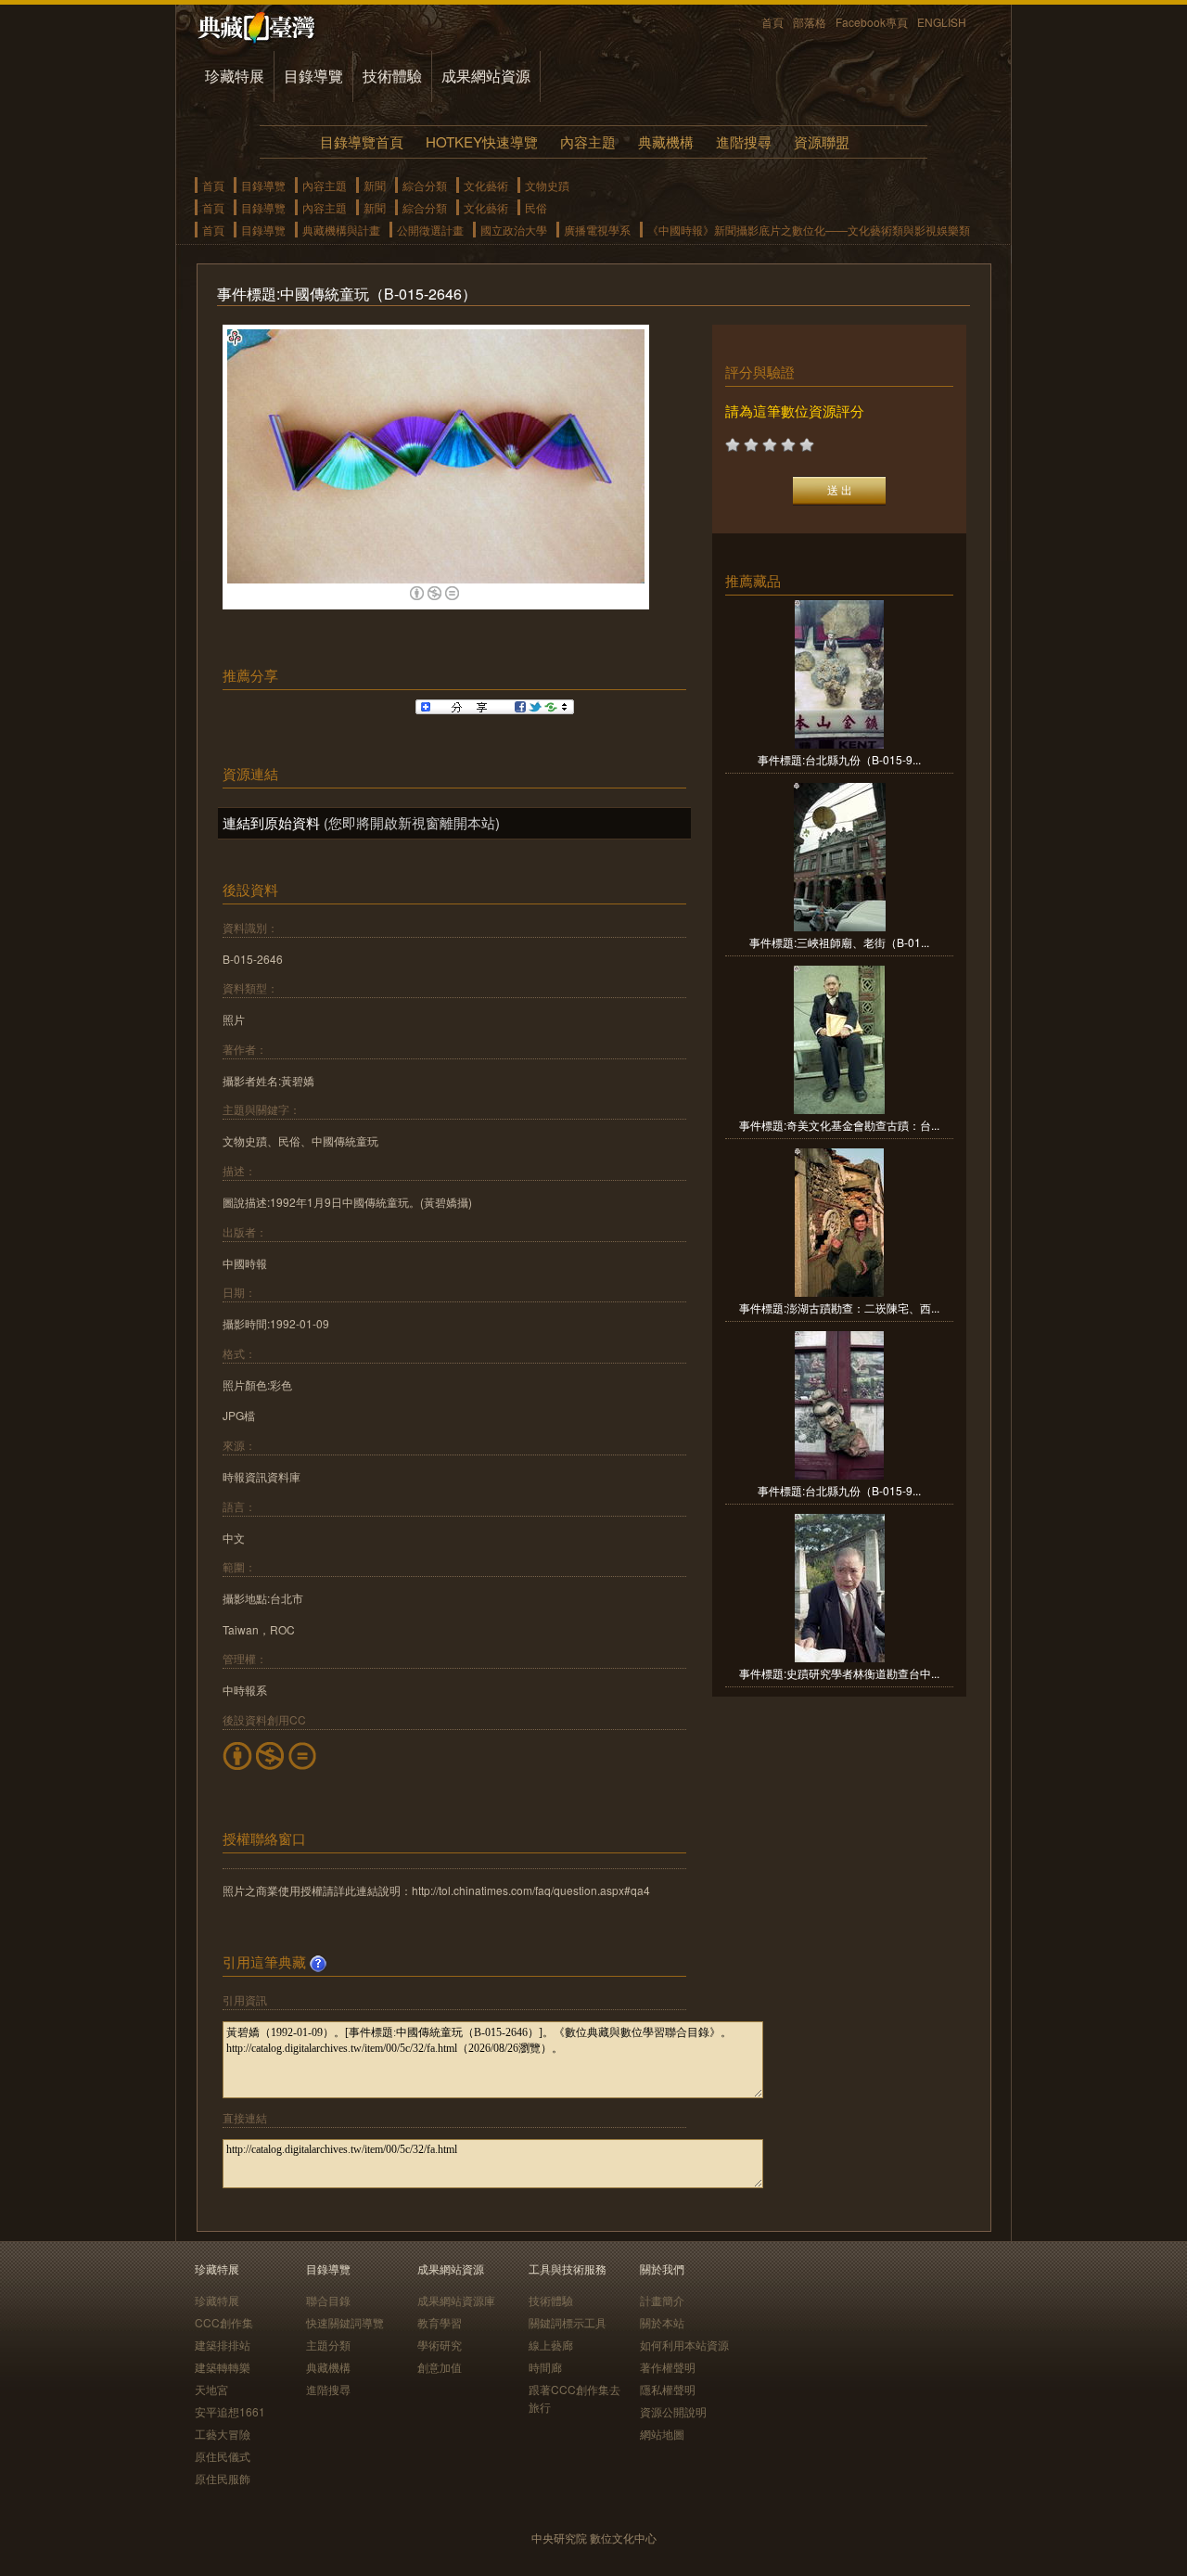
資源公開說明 (673, 2411)
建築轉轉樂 (223, 2367)
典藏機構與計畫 (341, 230)
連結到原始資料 (271, 822)
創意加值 (440, 2367)
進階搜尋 (744, 141)
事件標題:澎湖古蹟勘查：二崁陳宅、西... (839, 1307)
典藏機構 (666, 141)
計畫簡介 (662, 2300)
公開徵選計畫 (430, 230)
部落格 (810, 22)
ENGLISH (942, 22)
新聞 (375, 185)
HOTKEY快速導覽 (482, 141)
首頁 (772, 22)
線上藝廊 (551, 2345)
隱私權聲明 (668, 2389)
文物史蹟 (547, 185)
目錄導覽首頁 (362, 141)
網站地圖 (662, 2434)
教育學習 (440, 2322)
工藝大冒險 (223, 2434)
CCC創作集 (224, 2322)
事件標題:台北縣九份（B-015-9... (839, 759)
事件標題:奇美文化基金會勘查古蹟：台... (839, 1125)
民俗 (536, 207)
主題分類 (328, 2345)
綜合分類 (425, 185)
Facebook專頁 (872, 22)
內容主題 (588, 141)
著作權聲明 (668, 2367)
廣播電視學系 (597, 230)
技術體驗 (392, 76)
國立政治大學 (514, 230)
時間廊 (545, 2367)
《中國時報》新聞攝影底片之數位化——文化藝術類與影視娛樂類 (809, 230)
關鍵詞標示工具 (568, 2322)
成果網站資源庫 (456, 2300)
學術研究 (440, 2345)
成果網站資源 (486, 76)
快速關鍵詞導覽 (345, 2322)
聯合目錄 (328, 2300)
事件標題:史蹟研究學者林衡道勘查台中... (839, 1673)
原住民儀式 (223, 2456)
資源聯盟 (822, 141)
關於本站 (662, 2322)
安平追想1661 (230, 2411)
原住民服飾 (223, 2478)
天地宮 (211, 2389)
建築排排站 (223, 2345)
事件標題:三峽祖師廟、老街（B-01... (839, 942)
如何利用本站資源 (684, 2345)
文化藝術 (486, 185)
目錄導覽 (313, 76)
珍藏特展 (235, 76)
